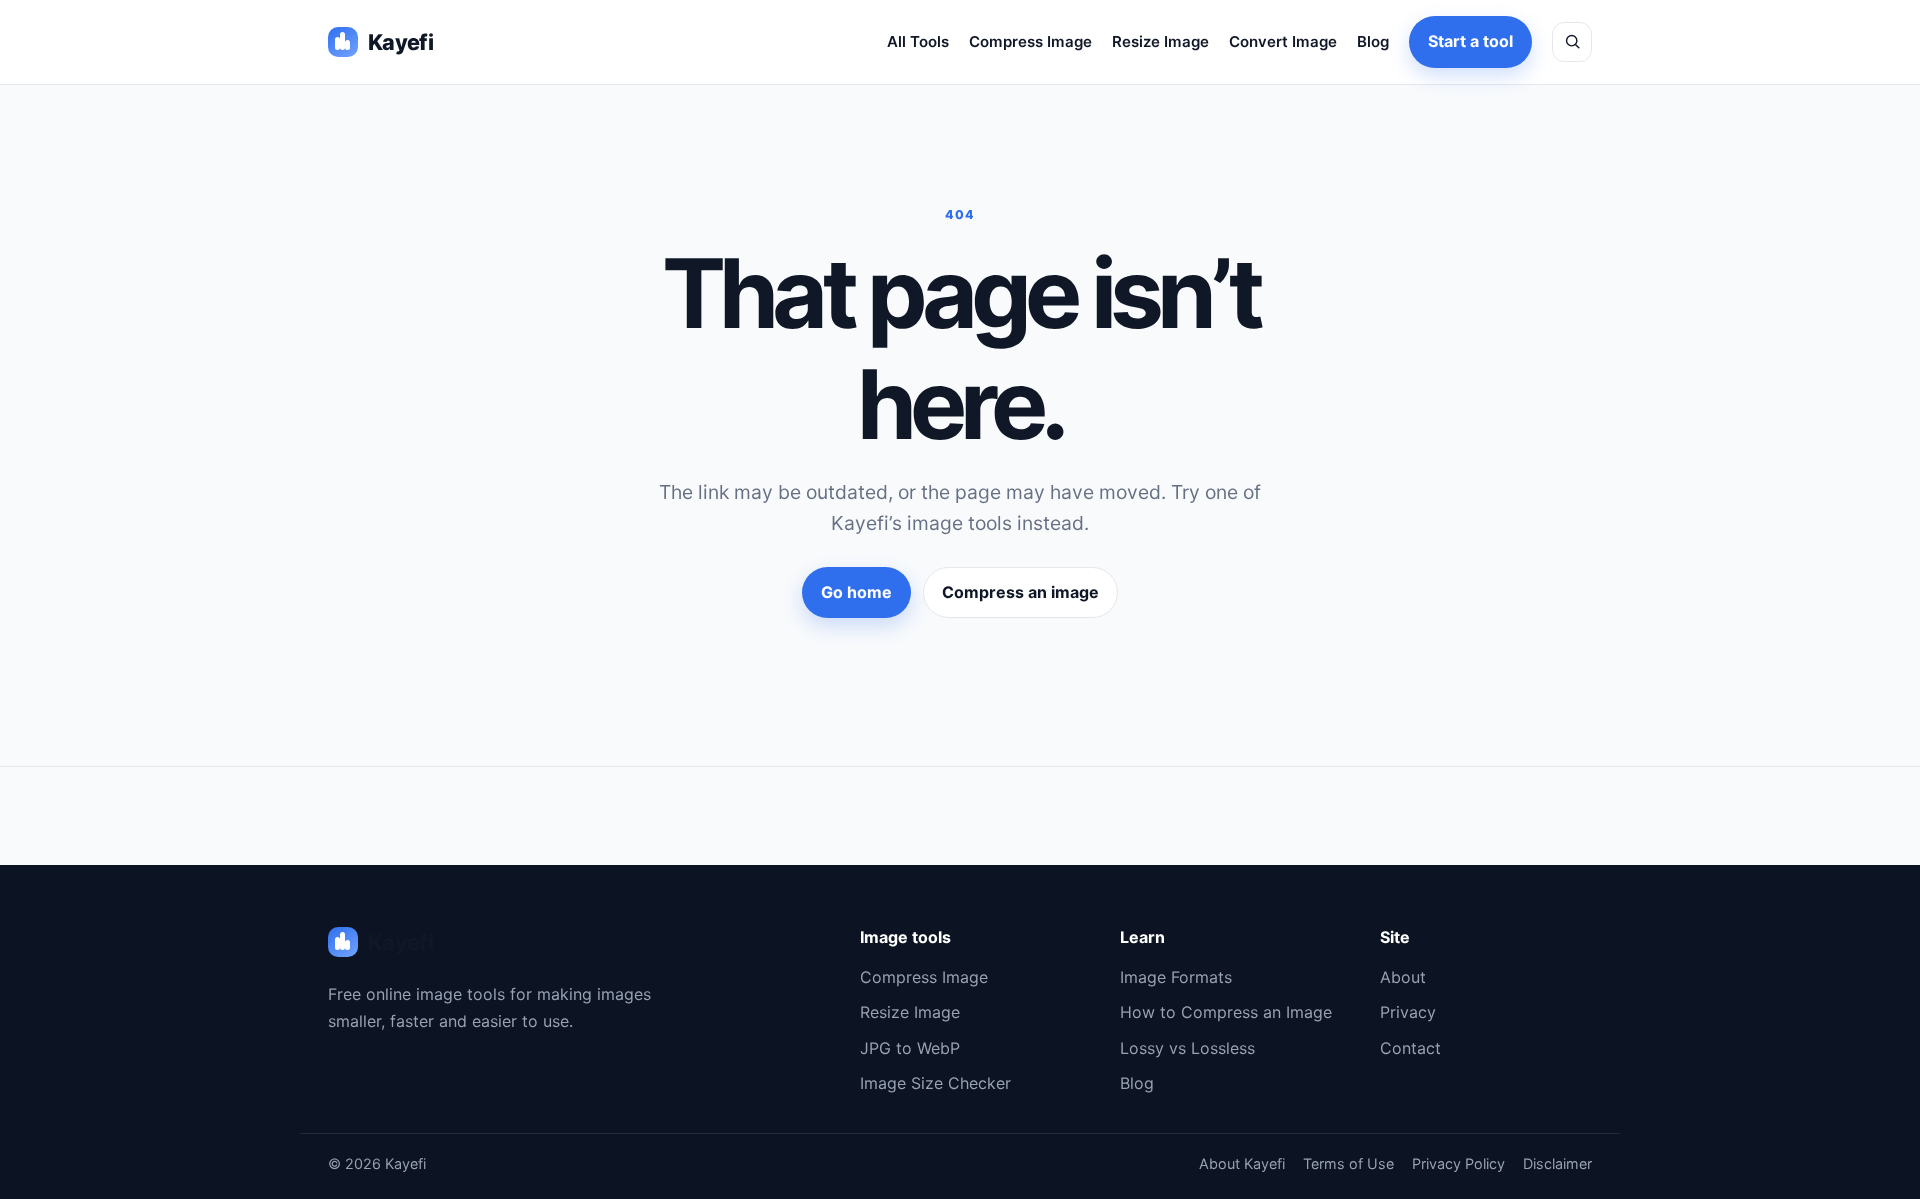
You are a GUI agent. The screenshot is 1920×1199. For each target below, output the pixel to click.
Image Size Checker (935, 1083)
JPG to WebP (910, 1048)
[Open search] (1572, 42)
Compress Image (1030, 41)
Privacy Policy (1458, 1163)
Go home (856, 592)
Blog (1373, 41)
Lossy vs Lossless (1187, 1048)
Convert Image (1283, 41)
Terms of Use (1348, 1163)
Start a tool (1470, 41)
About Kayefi (1242, 1163)
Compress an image (1020, 592)
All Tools (918, 41)
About (1403, 977)
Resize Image (1160, 41)
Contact (1410, 1048)
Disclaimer (1557, 1163)
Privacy (1408, 1012)
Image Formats (1176, 977)
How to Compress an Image (1226, 1012)
